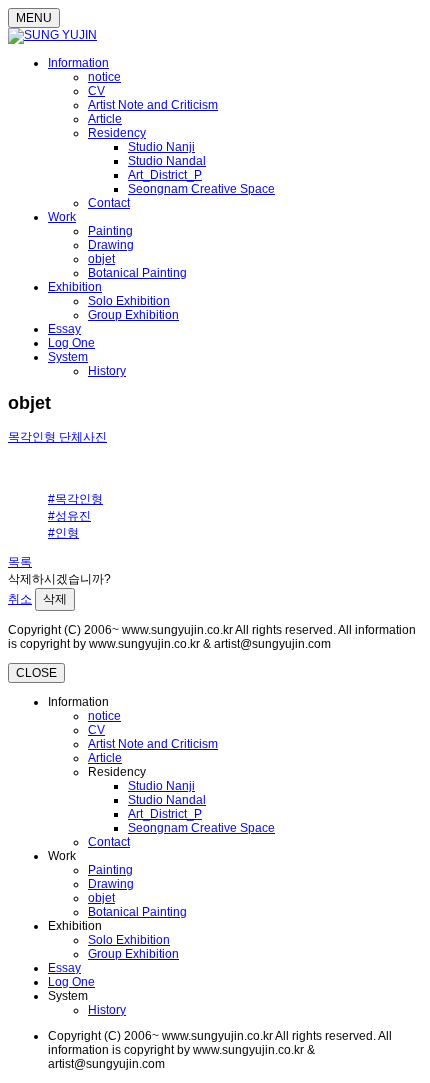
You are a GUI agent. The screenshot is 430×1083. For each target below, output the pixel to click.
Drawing (111, 245)
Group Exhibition (133, 315)
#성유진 (69, 516)
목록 (20, 562)
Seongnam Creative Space (201, 189)
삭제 (55, 599)
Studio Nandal (167, 161)
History (107, 371)
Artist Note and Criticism (153, 105)
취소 (20, 599)
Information (78, 63)
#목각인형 (75, 499)
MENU (34, 18)
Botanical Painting (137, 273)
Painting (110, 231)
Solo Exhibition (129, 301)
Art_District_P (165, 175)
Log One (71, 343)
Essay (64, 329)
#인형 (63, 533)
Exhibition (75, 287)
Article (105, 119)
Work (62, 217)
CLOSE (36, 673)
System (68, 357)
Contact (109, 203)
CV (96, 91)
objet (101, 259)
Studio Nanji (161, 147)
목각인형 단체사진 (57, 437)
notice (104, 77)
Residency (117, 133)
